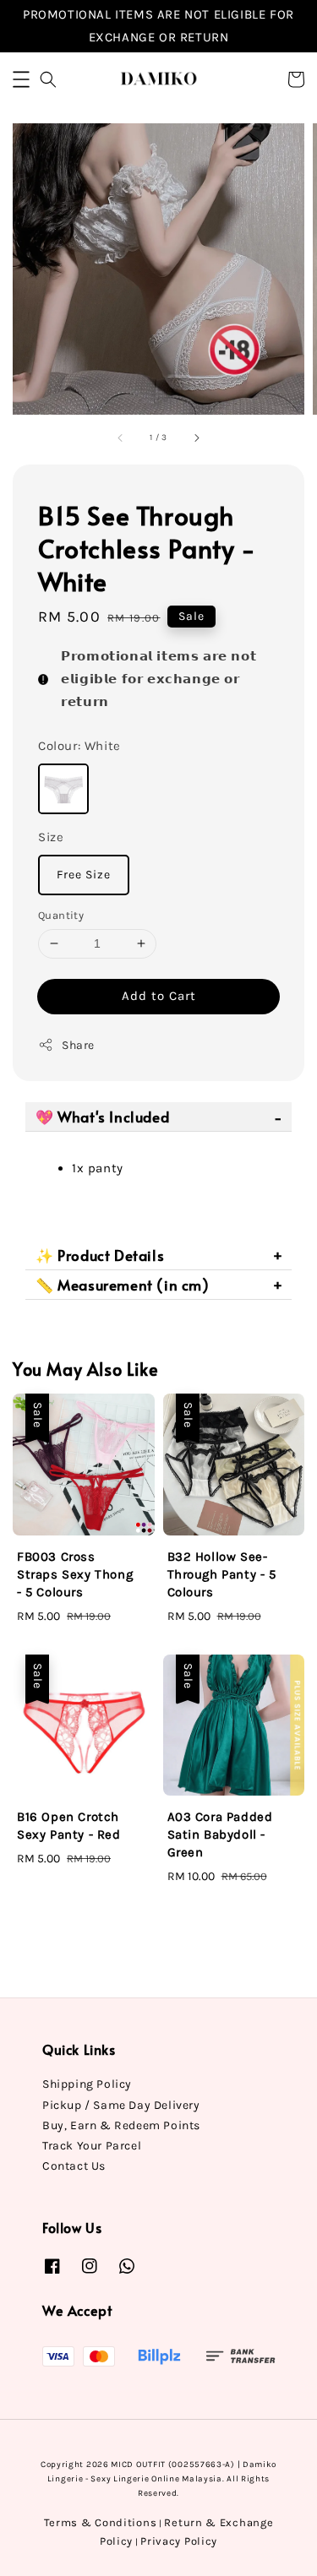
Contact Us (74, 2166)
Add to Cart (159, 996)
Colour (79, 746)
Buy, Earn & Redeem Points (121, 2125)
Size (51, 837)
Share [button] (78, 1045)
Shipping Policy (87, 2084)
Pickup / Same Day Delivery (121, 2105)
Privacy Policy (179, 2541)
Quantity (61, 915)
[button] (21, 79)
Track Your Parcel (92, 2146)
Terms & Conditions (101, 2522)
